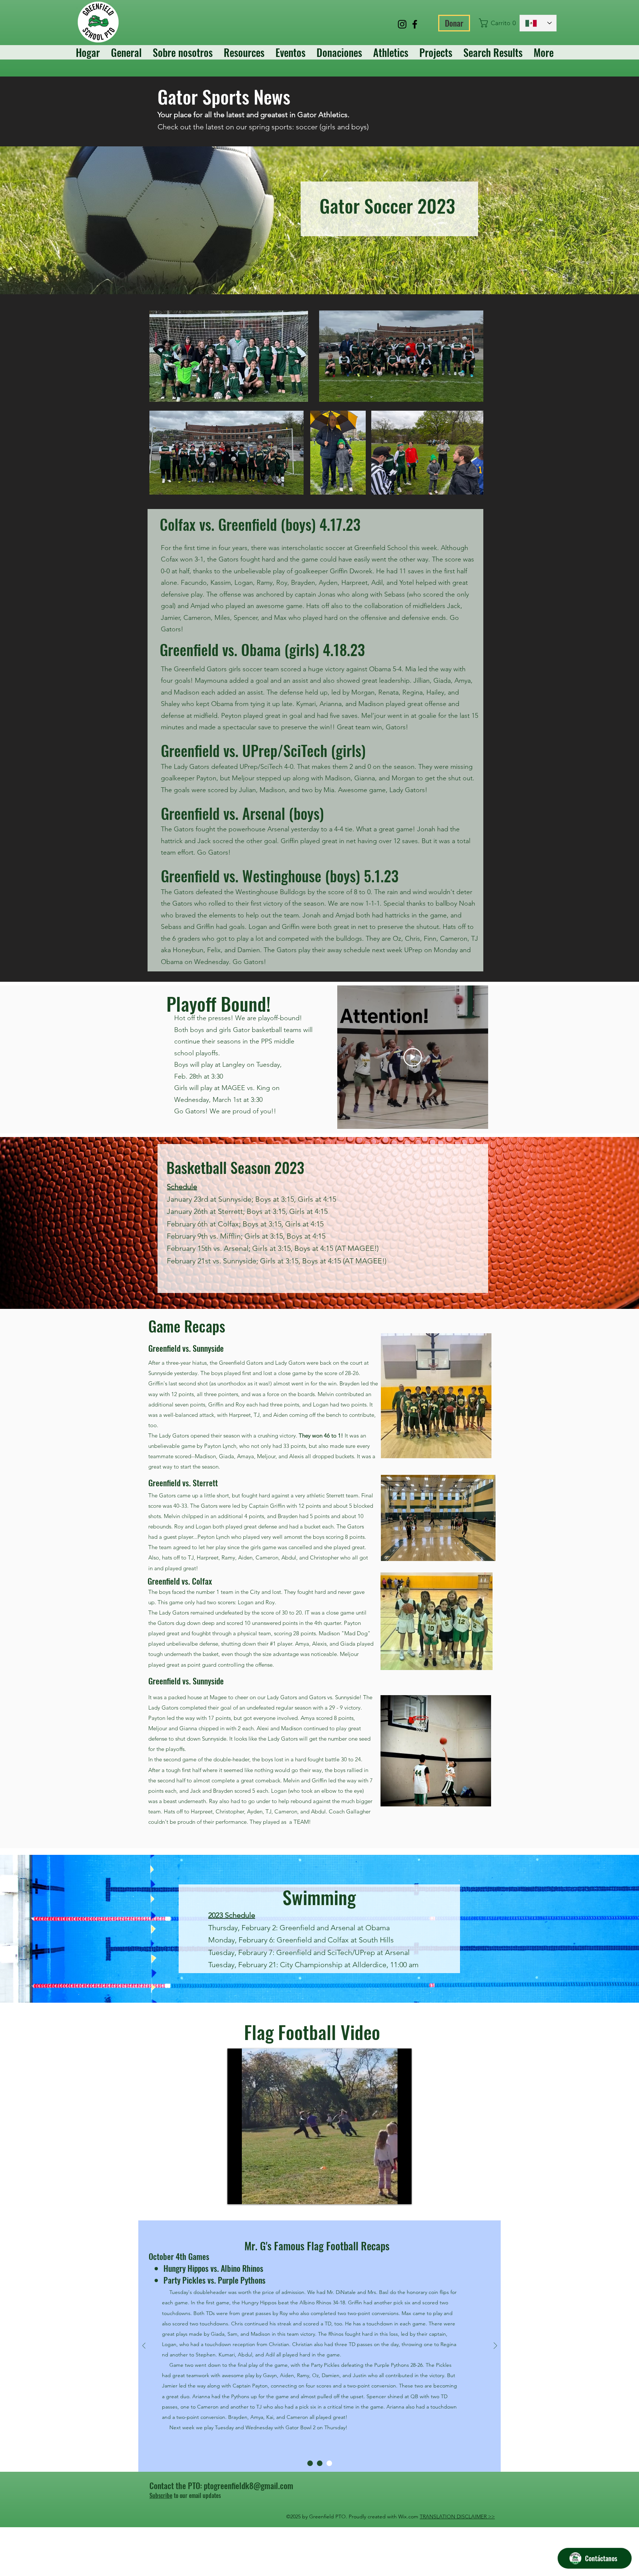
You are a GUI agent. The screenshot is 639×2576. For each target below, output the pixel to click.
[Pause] (237, 2194)
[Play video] (413, 1057)
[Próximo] (495, 2346)
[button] (496, 23)
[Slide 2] (320, 2463)
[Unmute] (250, 2194)
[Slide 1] (310, 2463)
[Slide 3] (329, 2463)
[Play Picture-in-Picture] (389, 2194)
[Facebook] (415, 24)
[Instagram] (402, 24)
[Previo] (144, 2346)
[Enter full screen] (402, 2194)
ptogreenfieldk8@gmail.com (248, 2485)
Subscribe (161, 2495)
